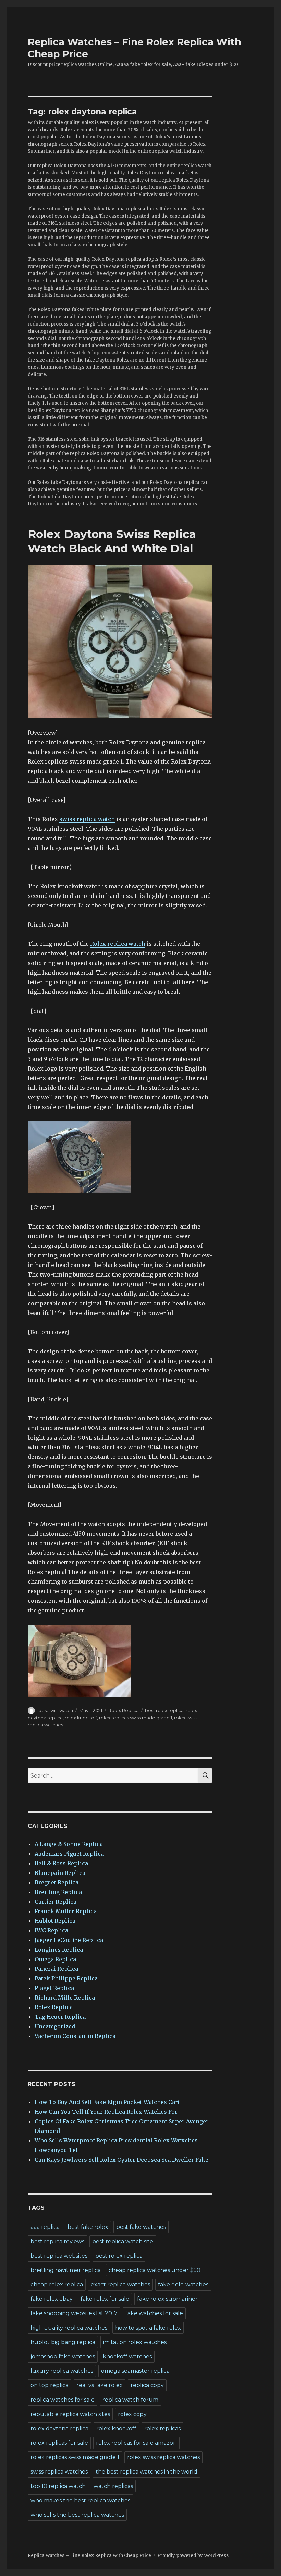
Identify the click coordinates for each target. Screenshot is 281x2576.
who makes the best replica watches (80, 2500)
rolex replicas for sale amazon (136, 2443)
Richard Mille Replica (65, 1998)
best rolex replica (164, 1710)
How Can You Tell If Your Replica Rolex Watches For (106, 2112)
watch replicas (113, 2486)
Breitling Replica (58, 1892)
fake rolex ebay (52, 2299)
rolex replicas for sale (59, 2443)
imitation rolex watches (135, 2342)
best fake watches (141, 2227)
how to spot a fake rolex (148, 2328)
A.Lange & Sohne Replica (69, 1844)
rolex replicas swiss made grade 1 (136, 1718)
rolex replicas (162, 2428)
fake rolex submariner (167, 2299)
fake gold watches (183, 2285)
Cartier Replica (56, 1902)
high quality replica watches (69, 2328)
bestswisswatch (56, 1710)
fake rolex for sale (105, 2299)
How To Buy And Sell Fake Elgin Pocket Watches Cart (107, 2102)
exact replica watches (120, 2285)
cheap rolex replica (57, 2285)
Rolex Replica (124, 1710)
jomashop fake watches (63, 2357)
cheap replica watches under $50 (155, 2270)
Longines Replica (59, 1950)
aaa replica (45, 2227)
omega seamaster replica (135, 2371)
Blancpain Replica (60, 1873)
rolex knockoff (81, 1718)
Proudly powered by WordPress (193, 2556)
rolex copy (132, 2414)
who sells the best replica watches (77, 2515)
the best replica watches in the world (146, 2472)
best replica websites (59, 2256)
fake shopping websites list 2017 (74, 2313)
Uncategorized (55, 2026)
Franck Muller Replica (66, 1911)
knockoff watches (127, 2357)
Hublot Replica (55, 1921)
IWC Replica (51, 1930)
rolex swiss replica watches (163, 2457)
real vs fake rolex (100, 2385)
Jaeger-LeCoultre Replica (69, 1940)
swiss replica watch (87, 819)
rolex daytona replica (59, 2428)
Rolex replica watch (118, 944)
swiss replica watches (59, 2472)
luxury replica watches (62, 2371)
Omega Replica (55, 1959)
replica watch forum (130, 2400)
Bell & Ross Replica (61, 1863)
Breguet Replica (57, 1882)
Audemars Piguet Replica (69, 1854)
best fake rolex (88, 2227)
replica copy (147, 2385)
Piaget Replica (54, 1988)
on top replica (50, 2385)
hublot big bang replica (63, 2342)
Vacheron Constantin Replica (75, 2036)
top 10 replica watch (58, 2486)
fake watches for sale (154, 2313)
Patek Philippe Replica (66, 1978)
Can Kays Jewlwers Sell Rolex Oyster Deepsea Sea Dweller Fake (121, 2160)
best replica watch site (123, 2241)
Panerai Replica (56, 1969)
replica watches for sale (63, 2400)
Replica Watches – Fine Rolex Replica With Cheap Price (89, 2556)
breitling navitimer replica (66, 2270)
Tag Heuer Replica (60, 2017)
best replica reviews (57, 2241)
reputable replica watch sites (70, 2414)
